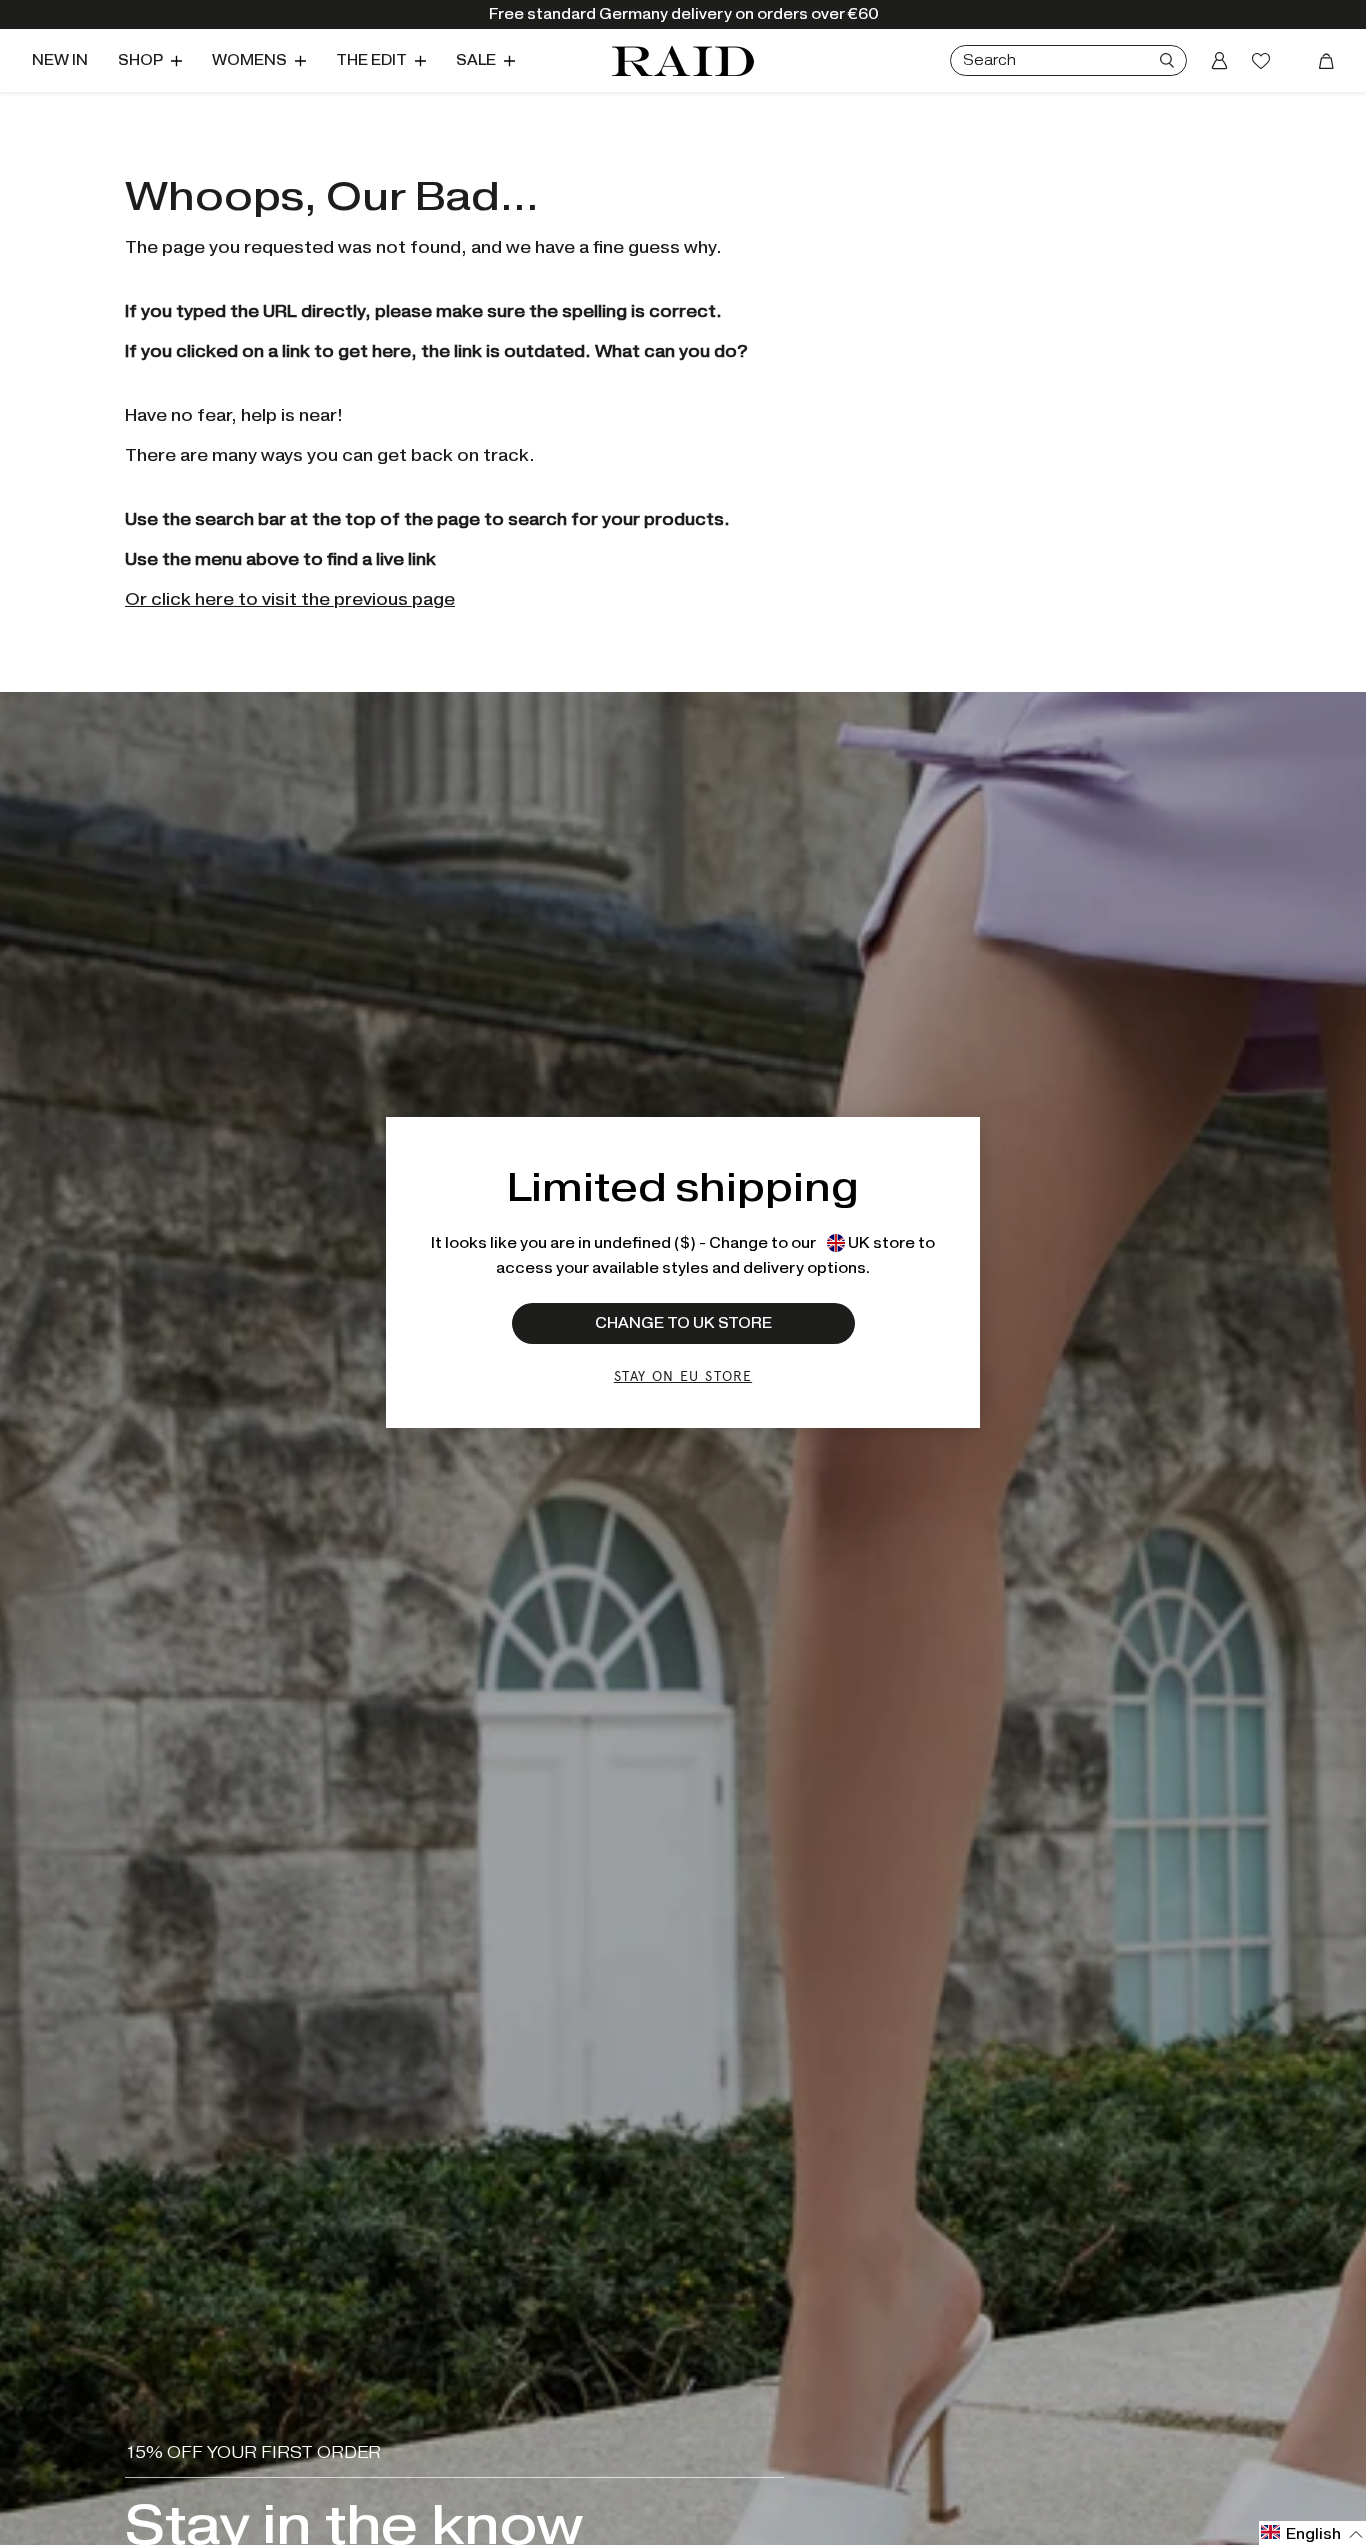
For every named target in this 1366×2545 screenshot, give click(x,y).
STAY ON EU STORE (683, 1375)
